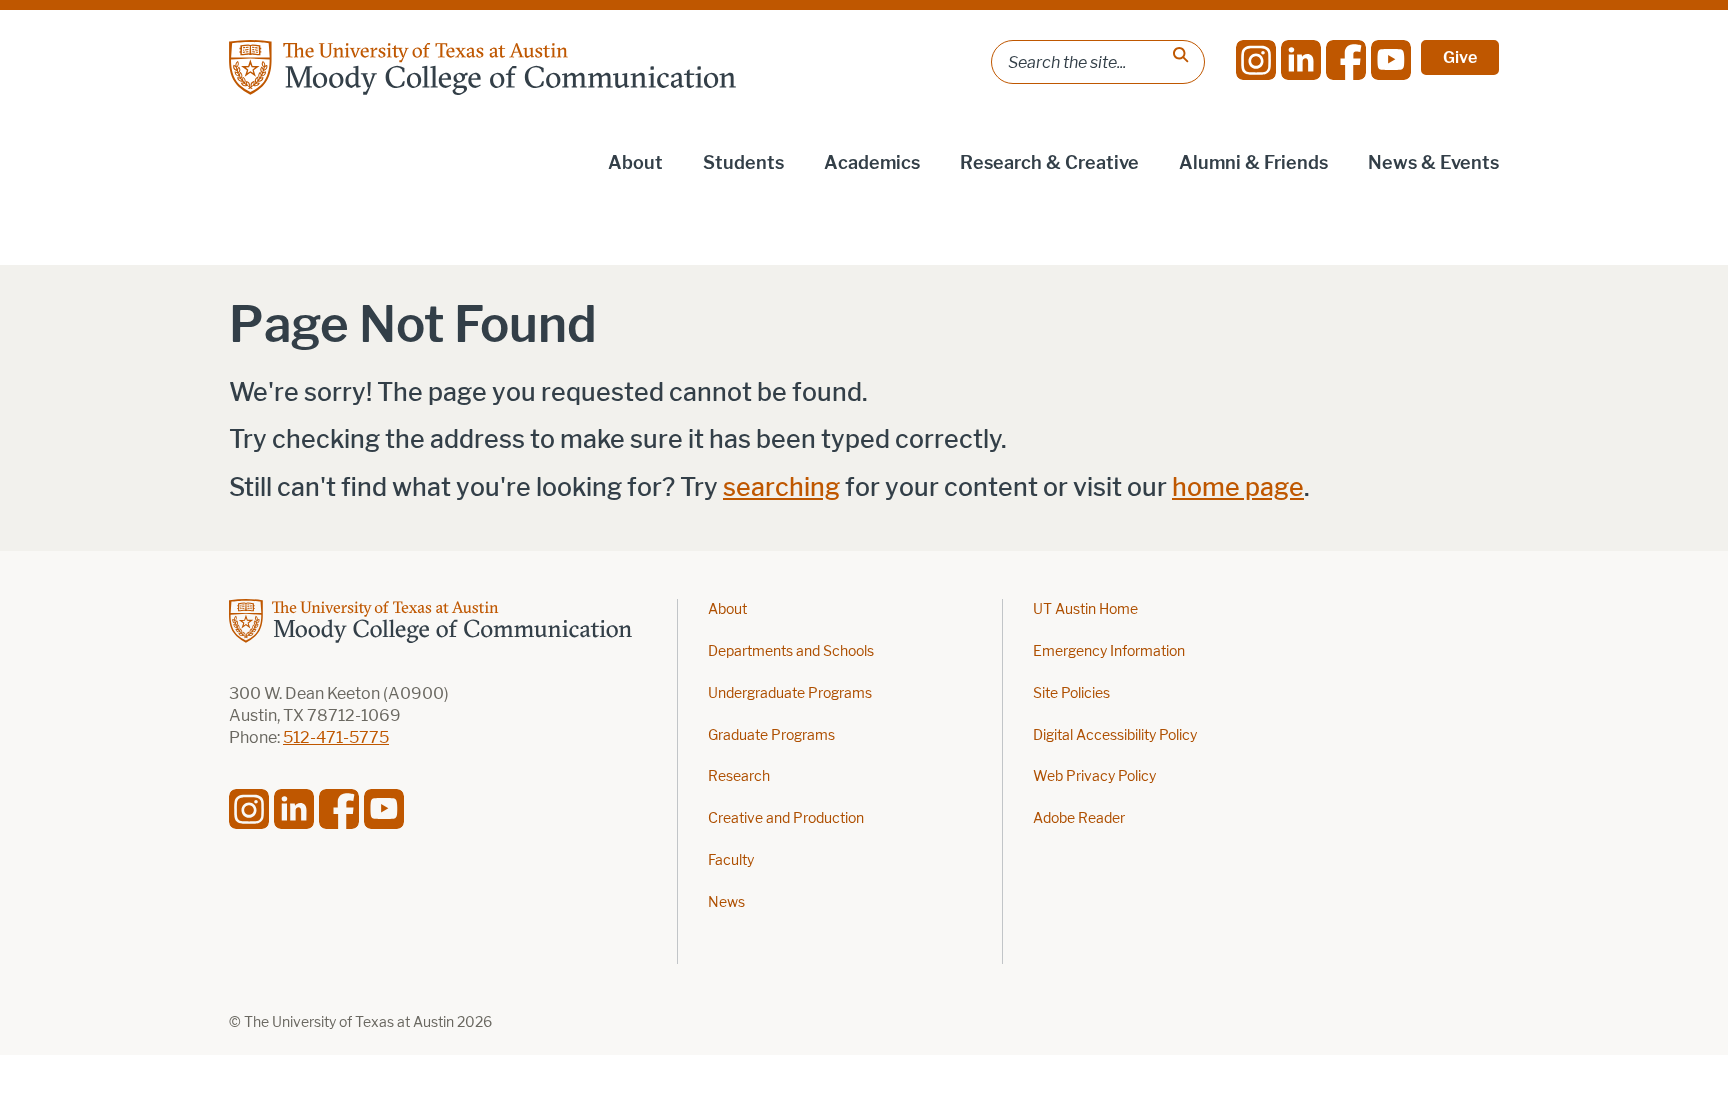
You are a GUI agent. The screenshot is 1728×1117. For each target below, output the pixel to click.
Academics (872, 163)
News (726, 902)
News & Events (1433, 163)
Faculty (731, 860)
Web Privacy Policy (1094, 776)
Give (1460, 57)
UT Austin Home (1085, 609)
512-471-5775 (336, 737)
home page (1238, 487)
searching (781, 487)
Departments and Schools (791, 651)
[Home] (482, 67)
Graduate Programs (771, 735)
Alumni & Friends (1253, 163)
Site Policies (1071, 693)
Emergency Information (1109, 651)
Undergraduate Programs (790, 693)
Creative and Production (786, 818)
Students (743, 163)
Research (739, 776)
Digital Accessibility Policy (1115, 735)
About (635, 163)
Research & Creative (1049, 163)
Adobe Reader (1079, 818)
